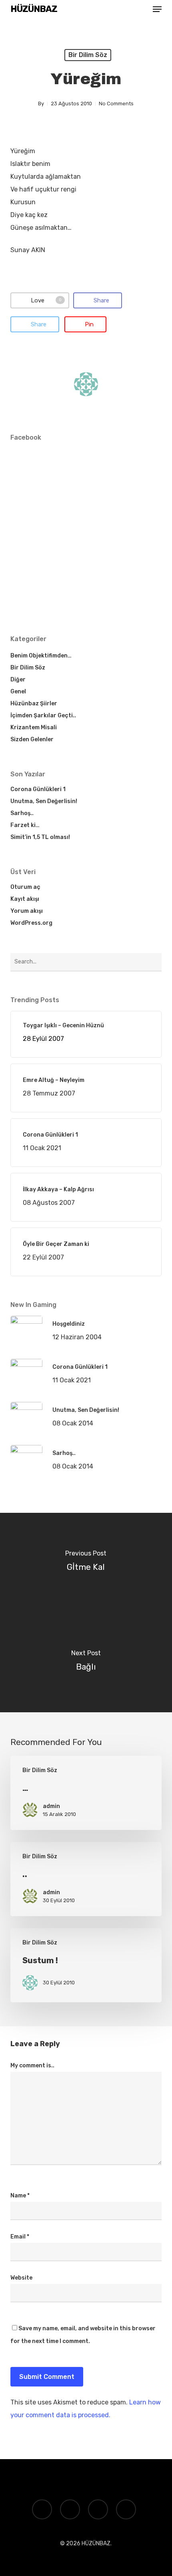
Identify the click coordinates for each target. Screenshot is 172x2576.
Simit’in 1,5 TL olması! (40, 837)
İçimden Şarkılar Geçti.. (43, 716)
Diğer (18, 680)
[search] (141, 9)
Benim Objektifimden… (41, 656)
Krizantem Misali (34, 727)
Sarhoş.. (22, 813)
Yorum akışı (27, 911)
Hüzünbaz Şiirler (34, 704)
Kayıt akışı (25, 899)
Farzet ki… (25, 825)
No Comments (116, 104)
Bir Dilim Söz (88, 55)
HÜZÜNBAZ (34, 9)
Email (20, 2237)
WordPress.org (31, 923)
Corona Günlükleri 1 (38, 789)
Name (20, 2196)
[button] (157, 9)
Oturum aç (25, 887)
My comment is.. (32, 2066)
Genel (18, 692)
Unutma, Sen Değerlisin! (44, 801)
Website (21, 2278)
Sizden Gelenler (32, 739)
